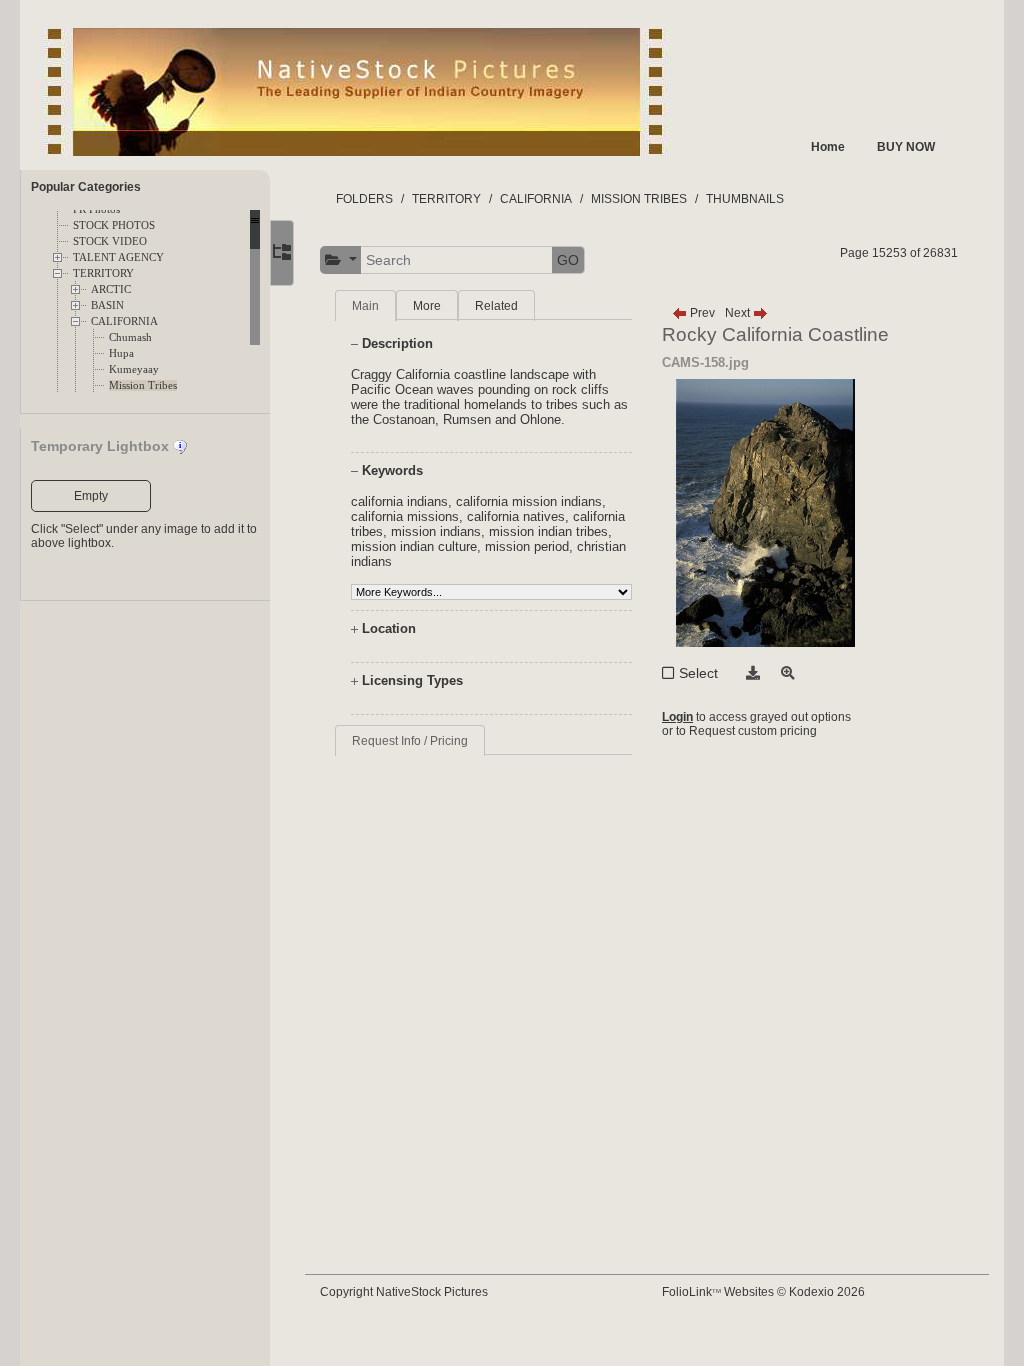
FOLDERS (364, 199)
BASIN (107, 305)
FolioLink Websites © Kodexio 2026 (763, 1292)
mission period (527, 546)
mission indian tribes (548, 531)
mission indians (436, 531)
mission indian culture (414, 546)
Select (698, 673)
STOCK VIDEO (110, 241)
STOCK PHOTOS (114, 225)
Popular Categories (86, 187)
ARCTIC (111, 289)
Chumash (130, 337)
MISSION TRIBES (639, 199)
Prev (701, 313)
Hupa (121, 353)
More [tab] (427, 306)
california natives (516, 516)
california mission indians (529, 501)
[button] (341, 260)
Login (677, 717)
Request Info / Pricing (410, 741)
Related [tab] (496, 306)
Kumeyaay (134, 369)
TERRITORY (103, 273)
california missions (405, 516)
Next (739, 313)
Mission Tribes (143, 385)
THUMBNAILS (745, 199)
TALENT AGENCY (118, 257)
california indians (399, 501)
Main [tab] (365, 306)
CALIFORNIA (124, 321)
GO (568, 260)
